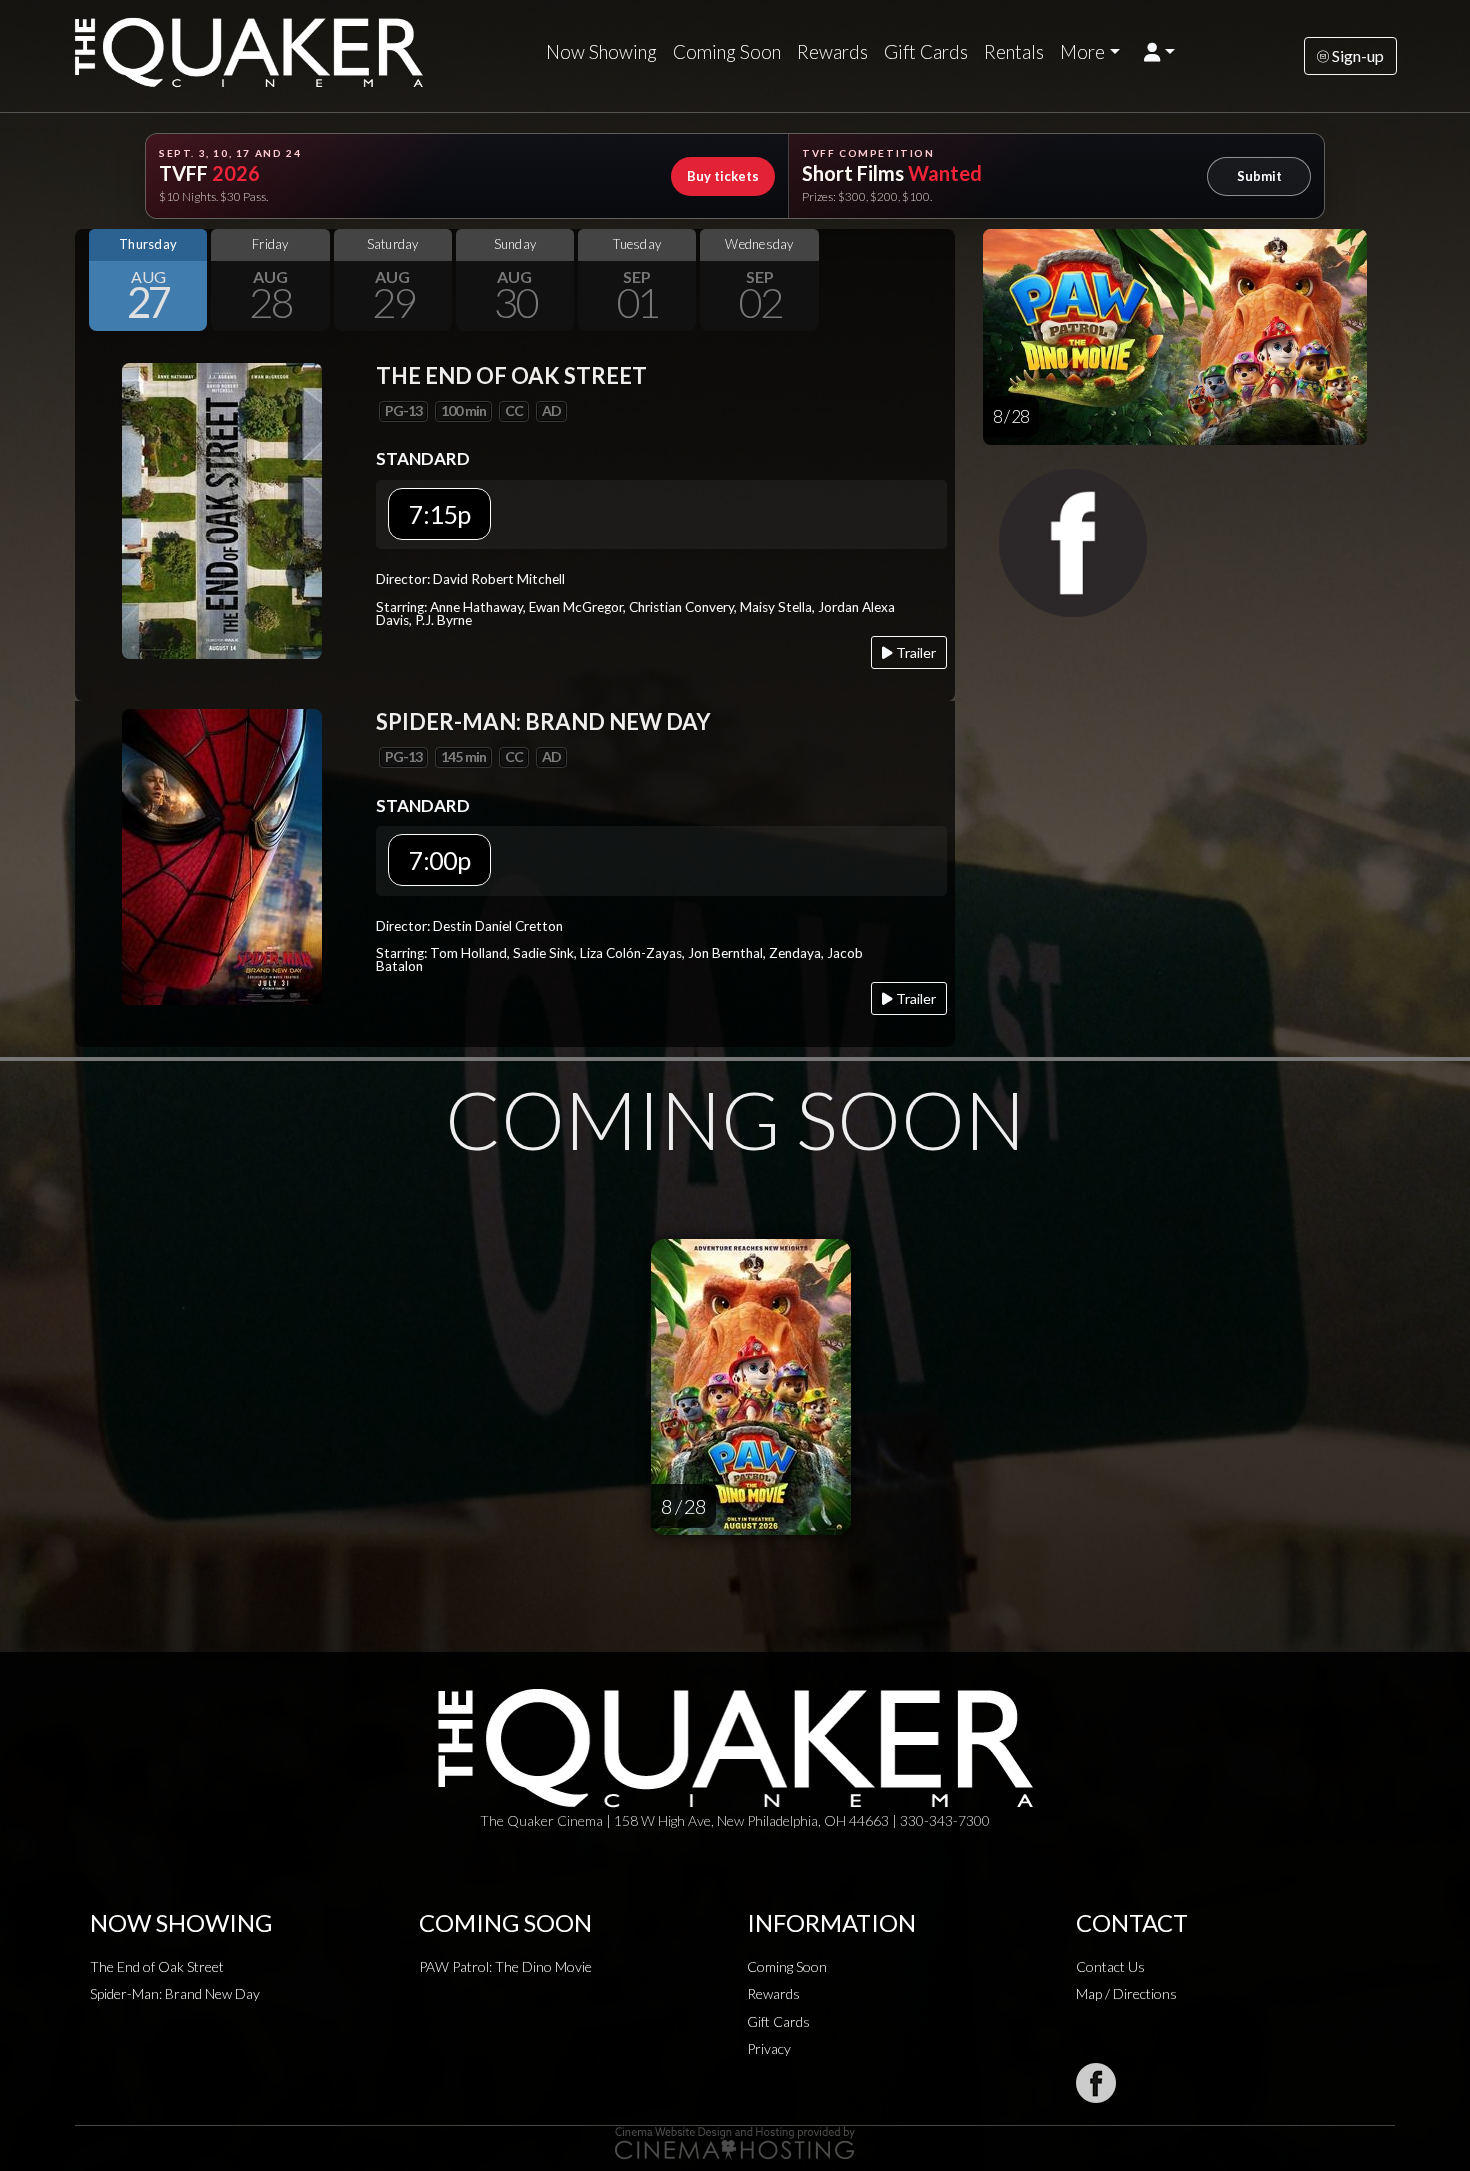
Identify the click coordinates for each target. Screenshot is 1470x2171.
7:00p (439, 860)
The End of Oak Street (157, 1966)
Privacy (769, 2048)
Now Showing (601, 52)
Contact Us (1110, 1966)
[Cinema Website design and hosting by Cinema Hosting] (735, 2141)
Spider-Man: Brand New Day (175, 1993)
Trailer (914, 652)
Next (935, 280)
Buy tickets (723, 176)
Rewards (832, 52)
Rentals (1014, 52)
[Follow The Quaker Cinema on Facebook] (1096, 2083)
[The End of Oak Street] (222, 508)
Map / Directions (1126, 1993)
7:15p (439, 514)
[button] (1159, 52)
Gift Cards (926, 52)
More (1082, 52)
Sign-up (1356, 55)
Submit (1259, 176)
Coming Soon (727, 52)
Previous (95, 280)
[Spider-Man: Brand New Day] (222, 854)
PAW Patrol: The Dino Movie (505, 1966)
